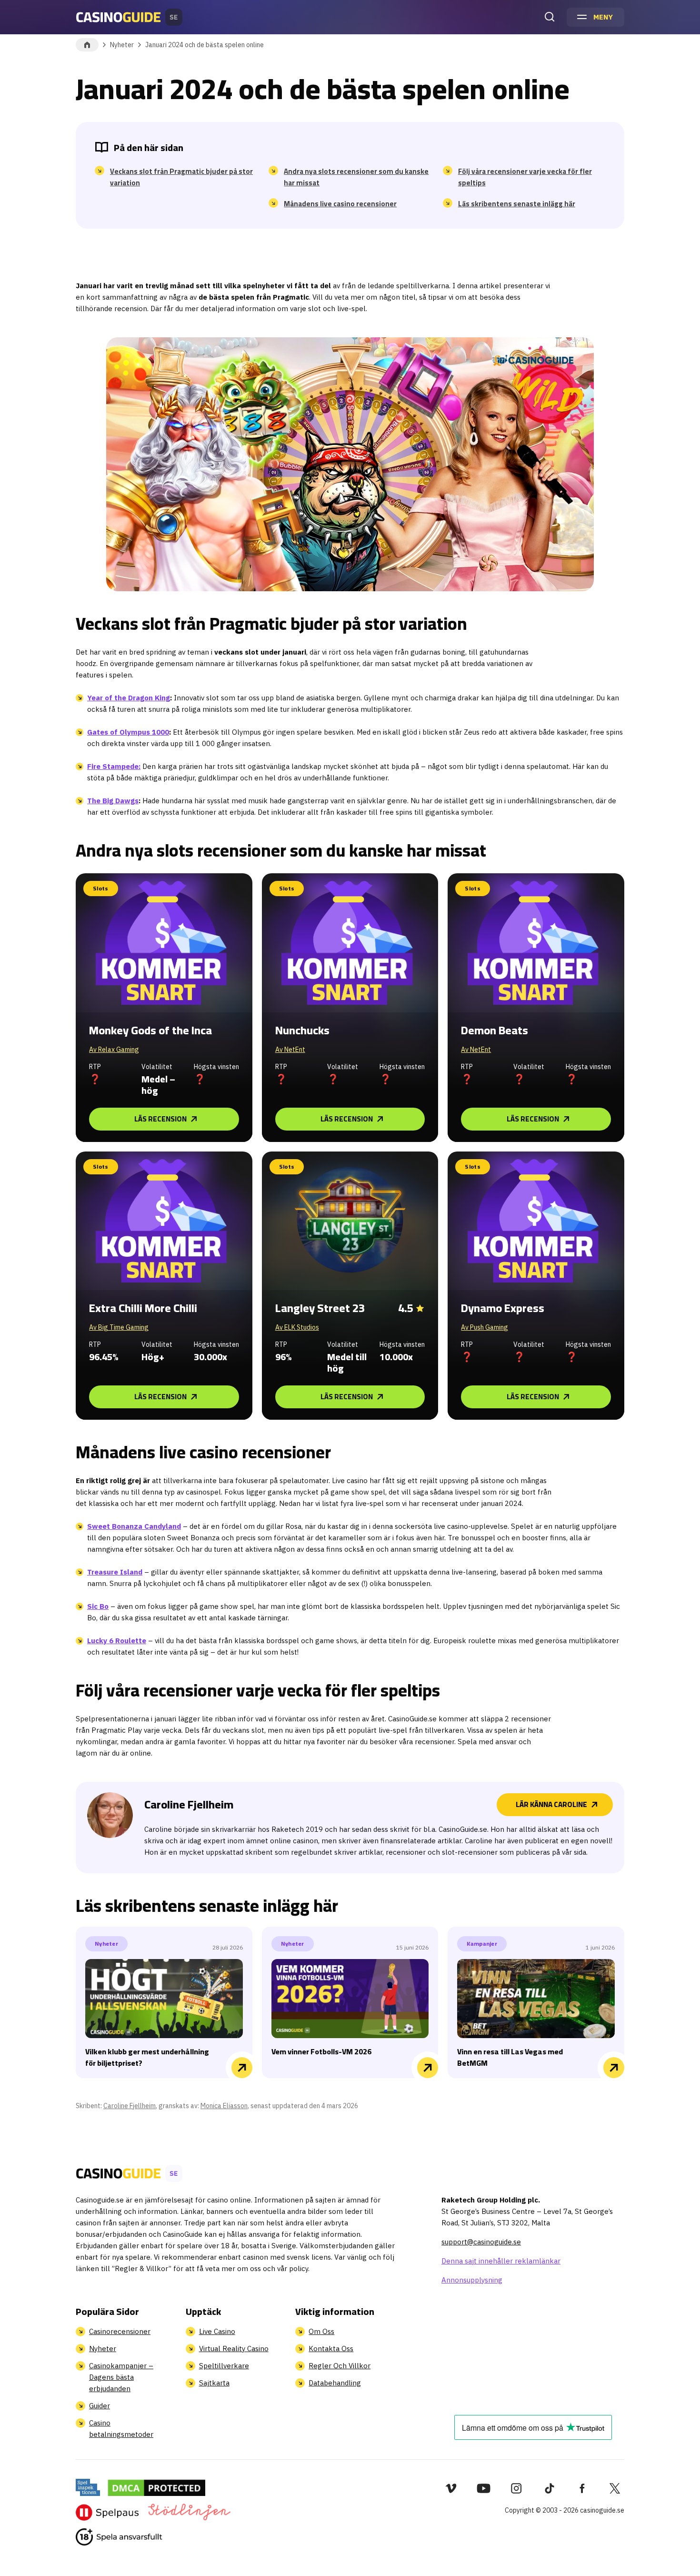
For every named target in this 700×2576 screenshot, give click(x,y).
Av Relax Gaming (114, 1050)
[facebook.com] (582, 2488)
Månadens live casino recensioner (340, 204)
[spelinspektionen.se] (88, 2487)
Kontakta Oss (331, 2349)
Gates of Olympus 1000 (128, 732)
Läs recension (160, 1119)
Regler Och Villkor (340, 2366)
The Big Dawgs (113, 801)
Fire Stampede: (114, 766)
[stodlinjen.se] (189, 2512)
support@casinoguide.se (481, 2242)
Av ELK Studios (297, 1327)
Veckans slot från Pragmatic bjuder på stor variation (181, 177)
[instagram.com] (516, 2488)
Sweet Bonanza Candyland (134, 1526)
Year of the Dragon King (129, 698)
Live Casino (217, 2331)
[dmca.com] (156, 2487)
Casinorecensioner (120, 2331)
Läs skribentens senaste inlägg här (517, 204)
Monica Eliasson (224, 2106)
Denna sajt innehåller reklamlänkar (501, 2261)
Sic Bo (98, 1606)
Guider (100, 2406)
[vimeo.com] (451, 2488)
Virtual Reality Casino (234, 2349)
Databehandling (335, 2383)
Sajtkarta (214, 2383)
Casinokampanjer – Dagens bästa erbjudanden (121, 2377)
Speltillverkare (224, 2366)
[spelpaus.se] (107, 2512)
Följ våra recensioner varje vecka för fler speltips (525, 177)
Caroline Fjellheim (130, 2106)
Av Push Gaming (485, 1327)
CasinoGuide (87, 45)
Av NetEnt (290, 1050)
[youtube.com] (484, 2488)
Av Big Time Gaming (119, 1327)
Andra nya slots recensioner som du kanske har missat (356, 177)
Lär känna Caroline (551, 1804)
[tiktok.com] (549, 2488)
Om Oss (321, 2331)
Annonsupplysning (472, 2280)
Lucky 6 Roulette (117, 1641)
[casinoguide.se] (119, 2537)
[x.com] (615, 2488)
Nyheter (122, 45)
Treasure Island (115, 1572)
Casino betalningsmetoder (121, 2429)
